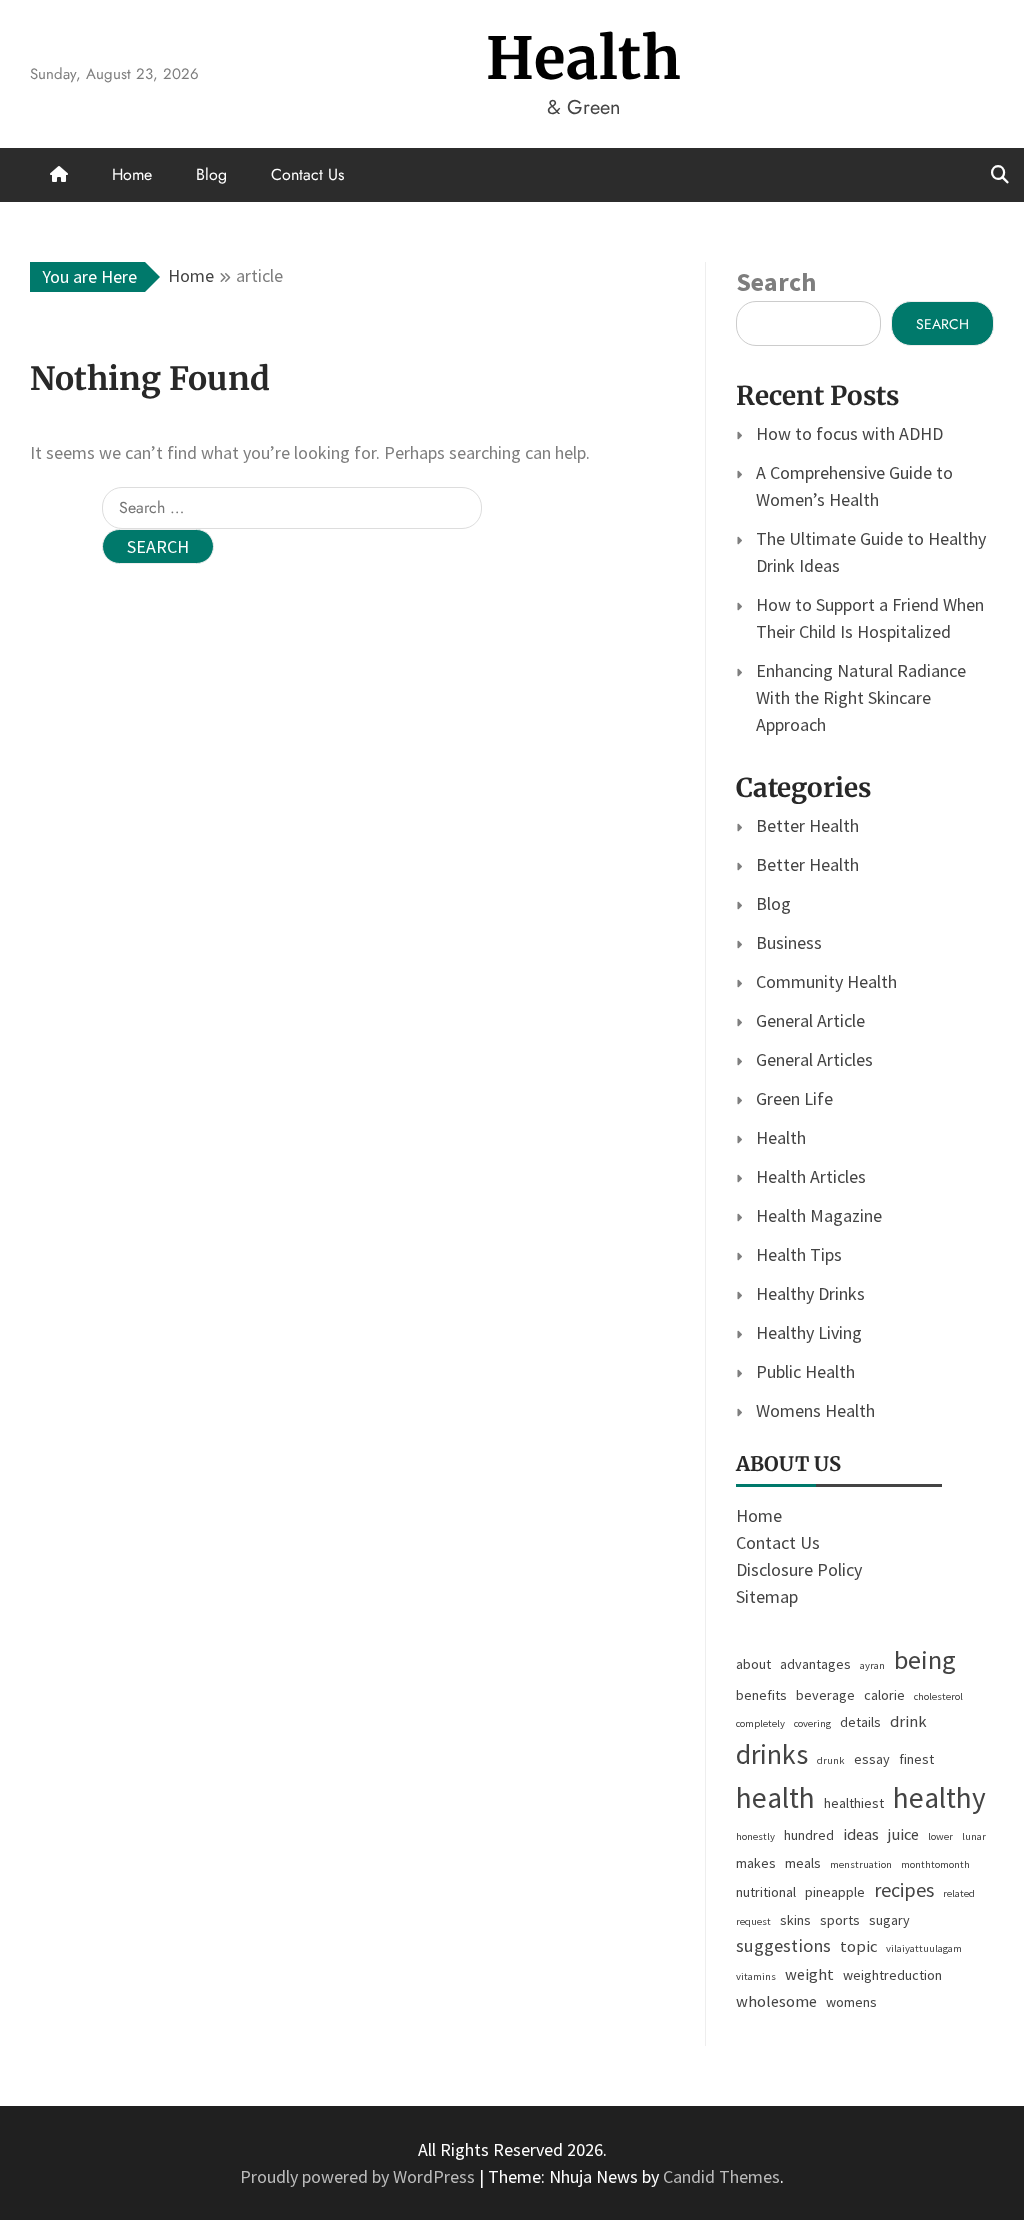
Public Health (805, 1371)
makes (756, 1863)
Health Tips (799, 1254)
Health (584, 58)
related (959, 1893)
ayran (872, 1665)
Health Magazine (819, 1215)
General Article (810, 1020)
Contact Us (307, 174)
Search (776, 281)
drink (908, 1721)
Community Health (826, 981)
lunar (974, 1836)
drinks (772, 1754)
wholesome (776, 2001)
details (860, 1722)
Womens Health (815, 1410)
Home (132, 174)
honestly (755, 1836)
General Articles (814, 1059)
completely (760, 1723)
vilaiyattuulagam (924, 1948)
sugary (889, 1920)
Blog (211, 174)
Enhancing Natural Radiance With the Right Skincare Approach (861, 697)
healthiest (854, 1803)
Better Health (807, 825)
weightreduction (892, 1975)
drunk (831, 1760)
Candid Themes (721, 2176)
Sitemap (767, 1596)
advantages (815, 1664)
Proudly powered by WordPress (359, 2176)
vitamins (756, 1976)
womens (851, 2002)
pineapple (835, 1892)
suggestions (783, 1945)
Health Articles (811, 1176)
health (775, 1797)
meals (803, 1863)
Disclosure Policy (799, 1569)
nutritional (766, 1892)
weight (809, 1974)
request (753, 1921)
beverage (825, 1695)
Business (789, 942)
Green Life (794, 1098)
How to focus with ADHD (849, 433)
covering (812, 1723)
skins (795, 1920)
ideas (861, 1834)
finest (916, 1759)
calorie (884, 1695)
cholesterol (938, 1696)
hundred (809, 1835)
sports (840, 1920)
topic (858, 1946)
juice (903, 1834)
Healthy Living (809, 1332)
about (753, 1664)
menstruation (861, 1864)
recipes (904, 1889)
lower (940, 1836)
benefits (761, 1695)
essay (872, 1759)
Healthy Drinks (810, 1293)
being (925, 1659)
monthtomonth (935, 1864)
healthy (939, 1797)
